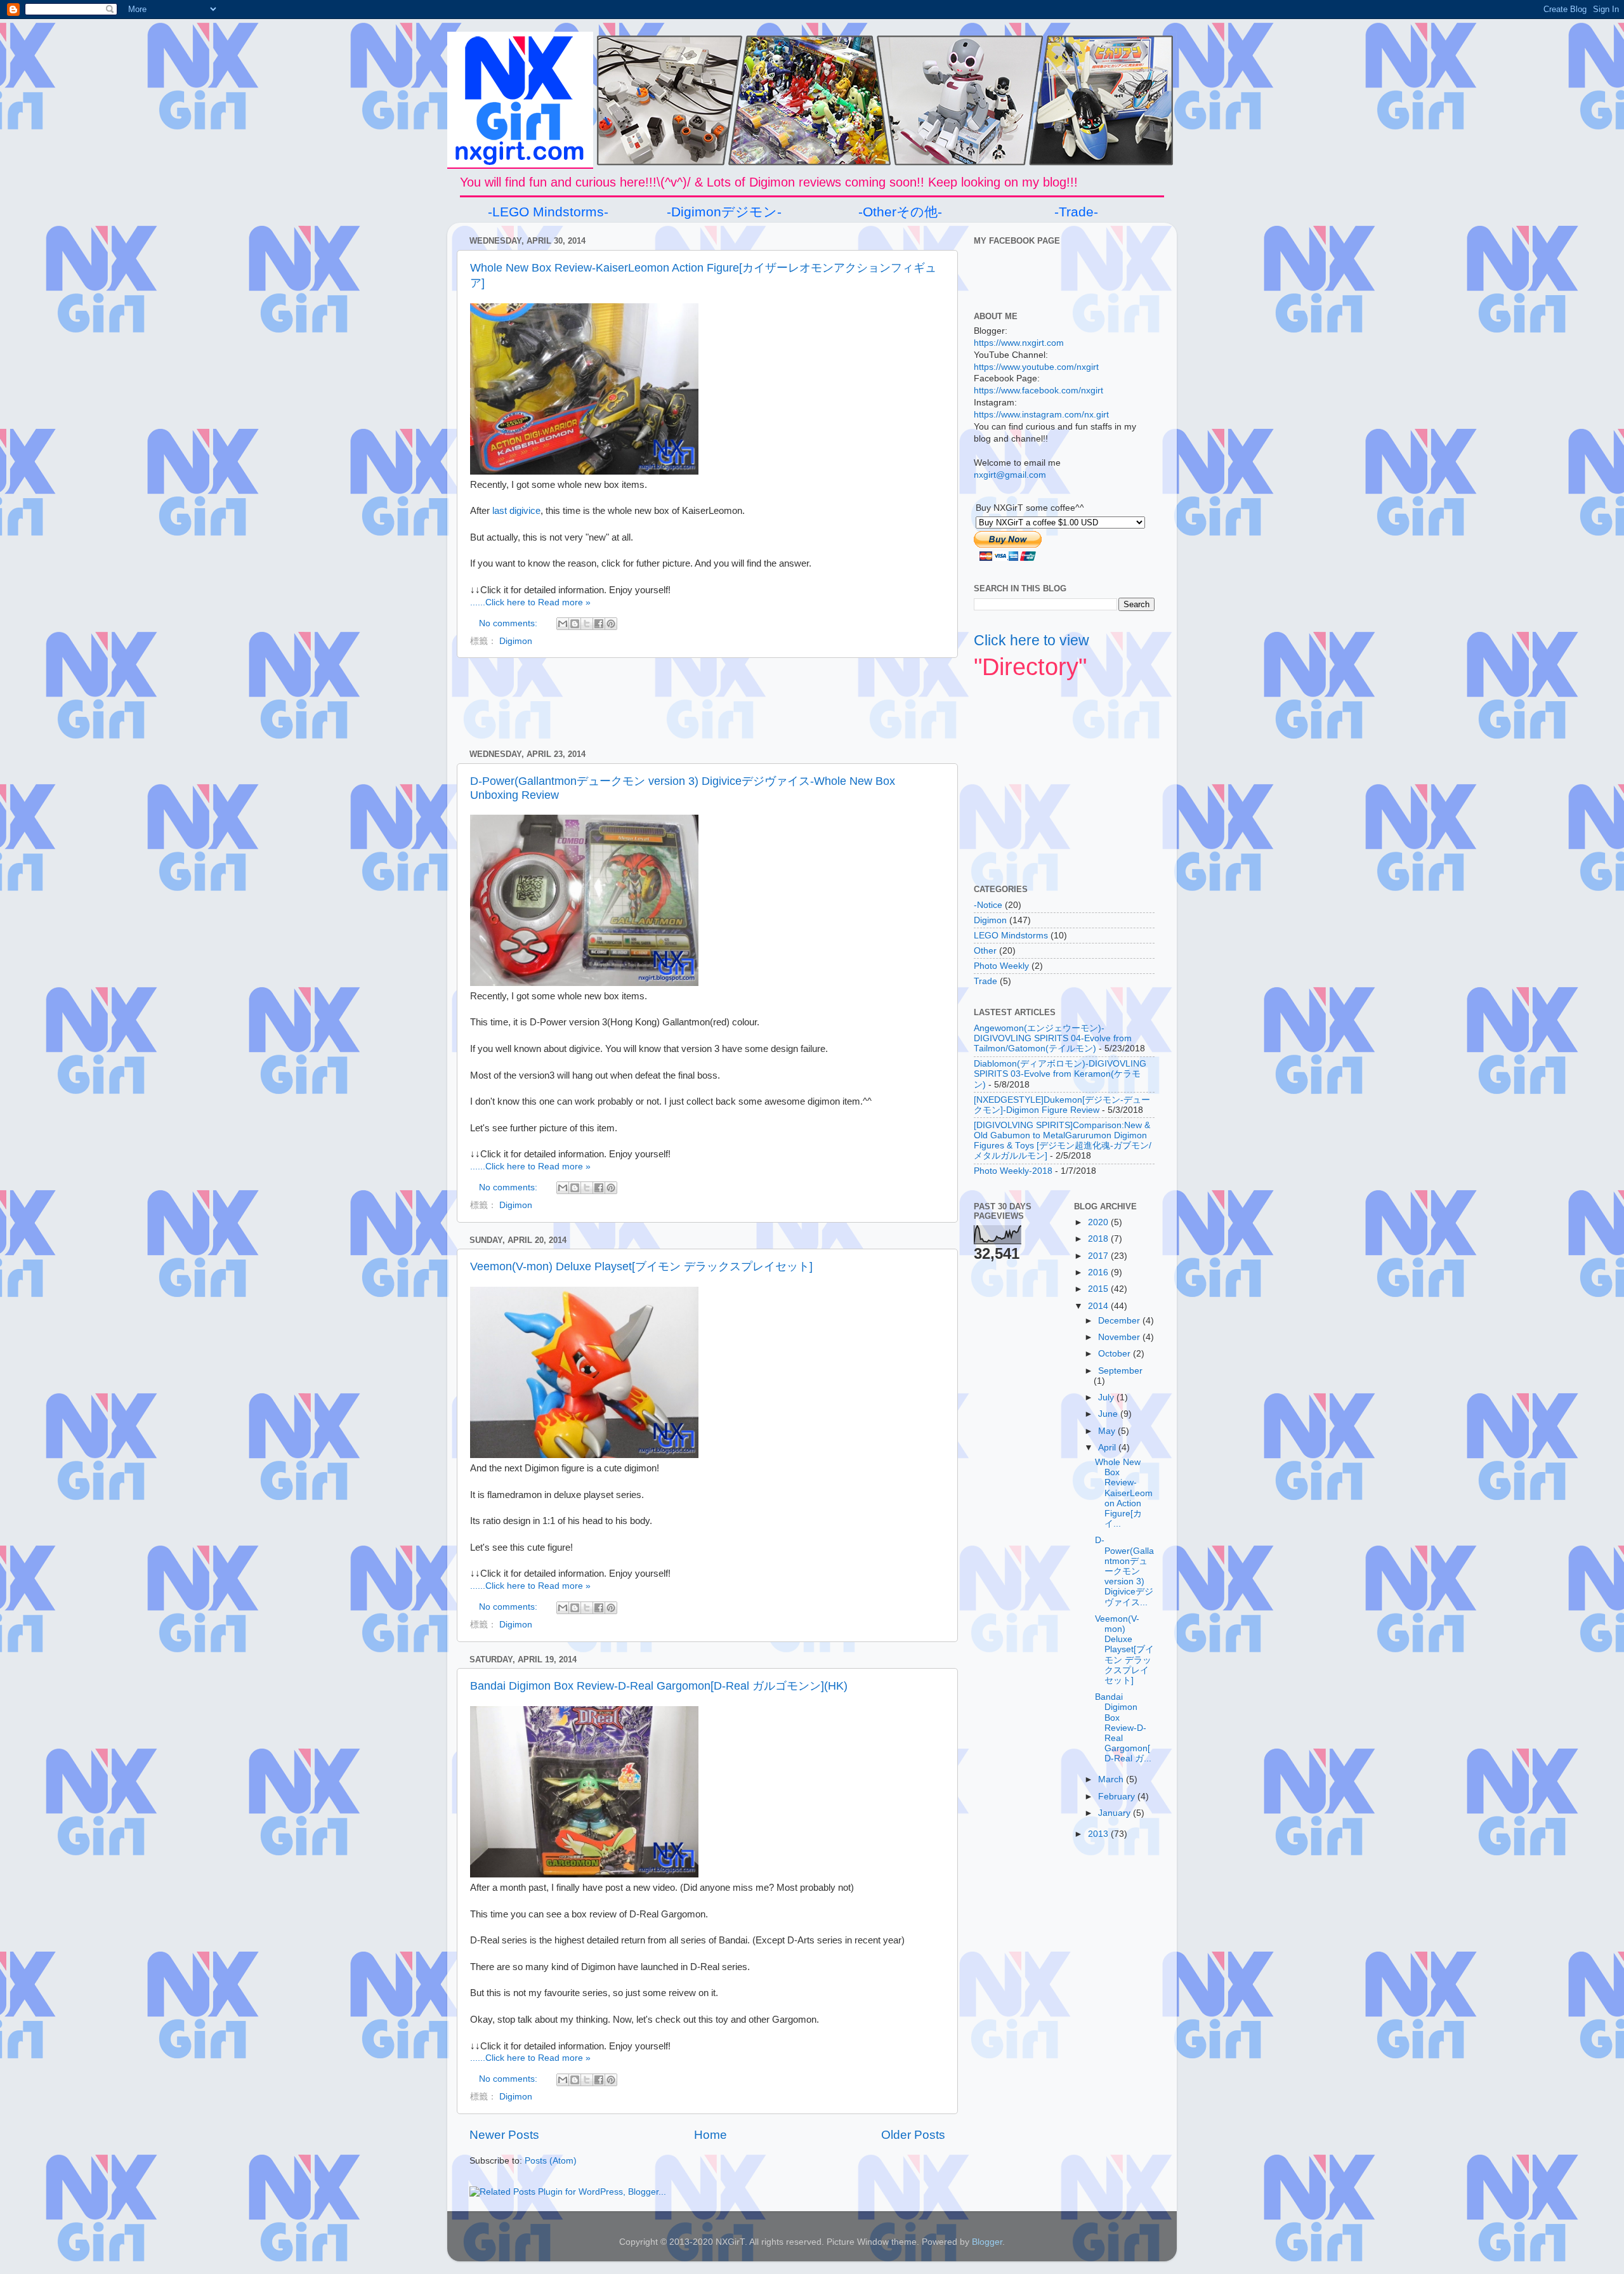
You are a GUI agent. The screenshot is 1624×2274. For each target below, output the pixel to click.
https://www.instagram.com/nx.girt (1041, 415)
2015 (1099, 1289)
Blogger (987, 2242)
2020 (1099, 1222)
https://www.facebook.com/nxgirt (1038, 391)
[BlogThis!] (575, 624)
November (1120, 1337)
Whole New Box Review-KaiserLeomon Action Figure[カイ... (1124, 1493)
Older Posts (913, 2135)
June (1109, 1414)
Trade (986, 981)
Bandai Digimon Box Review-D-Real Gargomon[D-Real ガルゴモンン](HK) (659, 1686)
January (1116, 1813)
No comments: (509, 623)
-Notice (988, 905)
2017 (1099, 1256)
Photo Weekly (1001, 966)
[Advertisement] (707, 704)
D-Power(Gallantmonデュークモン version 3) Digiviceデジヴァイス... (1124, 1571)
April (1108, 1448)
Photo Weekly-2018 (1013, 1171)
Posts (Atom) (551, 2161)
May (1108, 1431)
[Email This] (563, 624)
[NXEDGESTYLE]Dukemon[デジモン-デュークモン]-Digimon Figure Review (1062, 1105)
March (1112, 1779)
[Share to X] (587, 624)
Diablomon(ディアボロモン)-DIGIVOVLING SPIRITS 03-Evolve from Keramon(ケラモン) (1060, 1074)
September (1120, 1371)
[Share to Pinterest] (611, 624)
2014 (1099, 1306)
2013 (1099, 1834)
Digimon (516, 641)
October (1116, 1354)
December (1120, 1321)
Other (985, 951)
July (1107, 1397)
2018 (1099, 1239)
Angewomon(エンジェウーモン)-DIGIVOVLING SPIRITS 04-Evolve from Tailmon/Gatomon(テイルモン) (1053, 1038)
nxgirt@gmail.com (1010, 475)
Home (710, 2135)
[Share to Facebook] (599, 624)
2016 (1099, 1272)
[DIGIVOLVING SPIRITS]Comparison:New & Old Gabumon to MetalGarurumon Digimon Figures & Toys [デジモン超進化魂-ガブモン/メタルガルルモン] (1063, 1141)
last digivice (516, 511)
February (1118, 1797)
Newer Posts (504, 2135)
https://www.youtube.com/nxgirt (1036, 367)
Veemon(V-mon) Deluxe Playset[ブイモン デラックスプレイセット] (641, 1266)
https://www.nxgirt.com (1019, 343)
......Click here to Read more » (530, 602)
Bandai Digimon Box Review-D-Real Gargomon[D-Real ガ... (1123, 1728)
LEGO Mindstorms (1011, 936)
